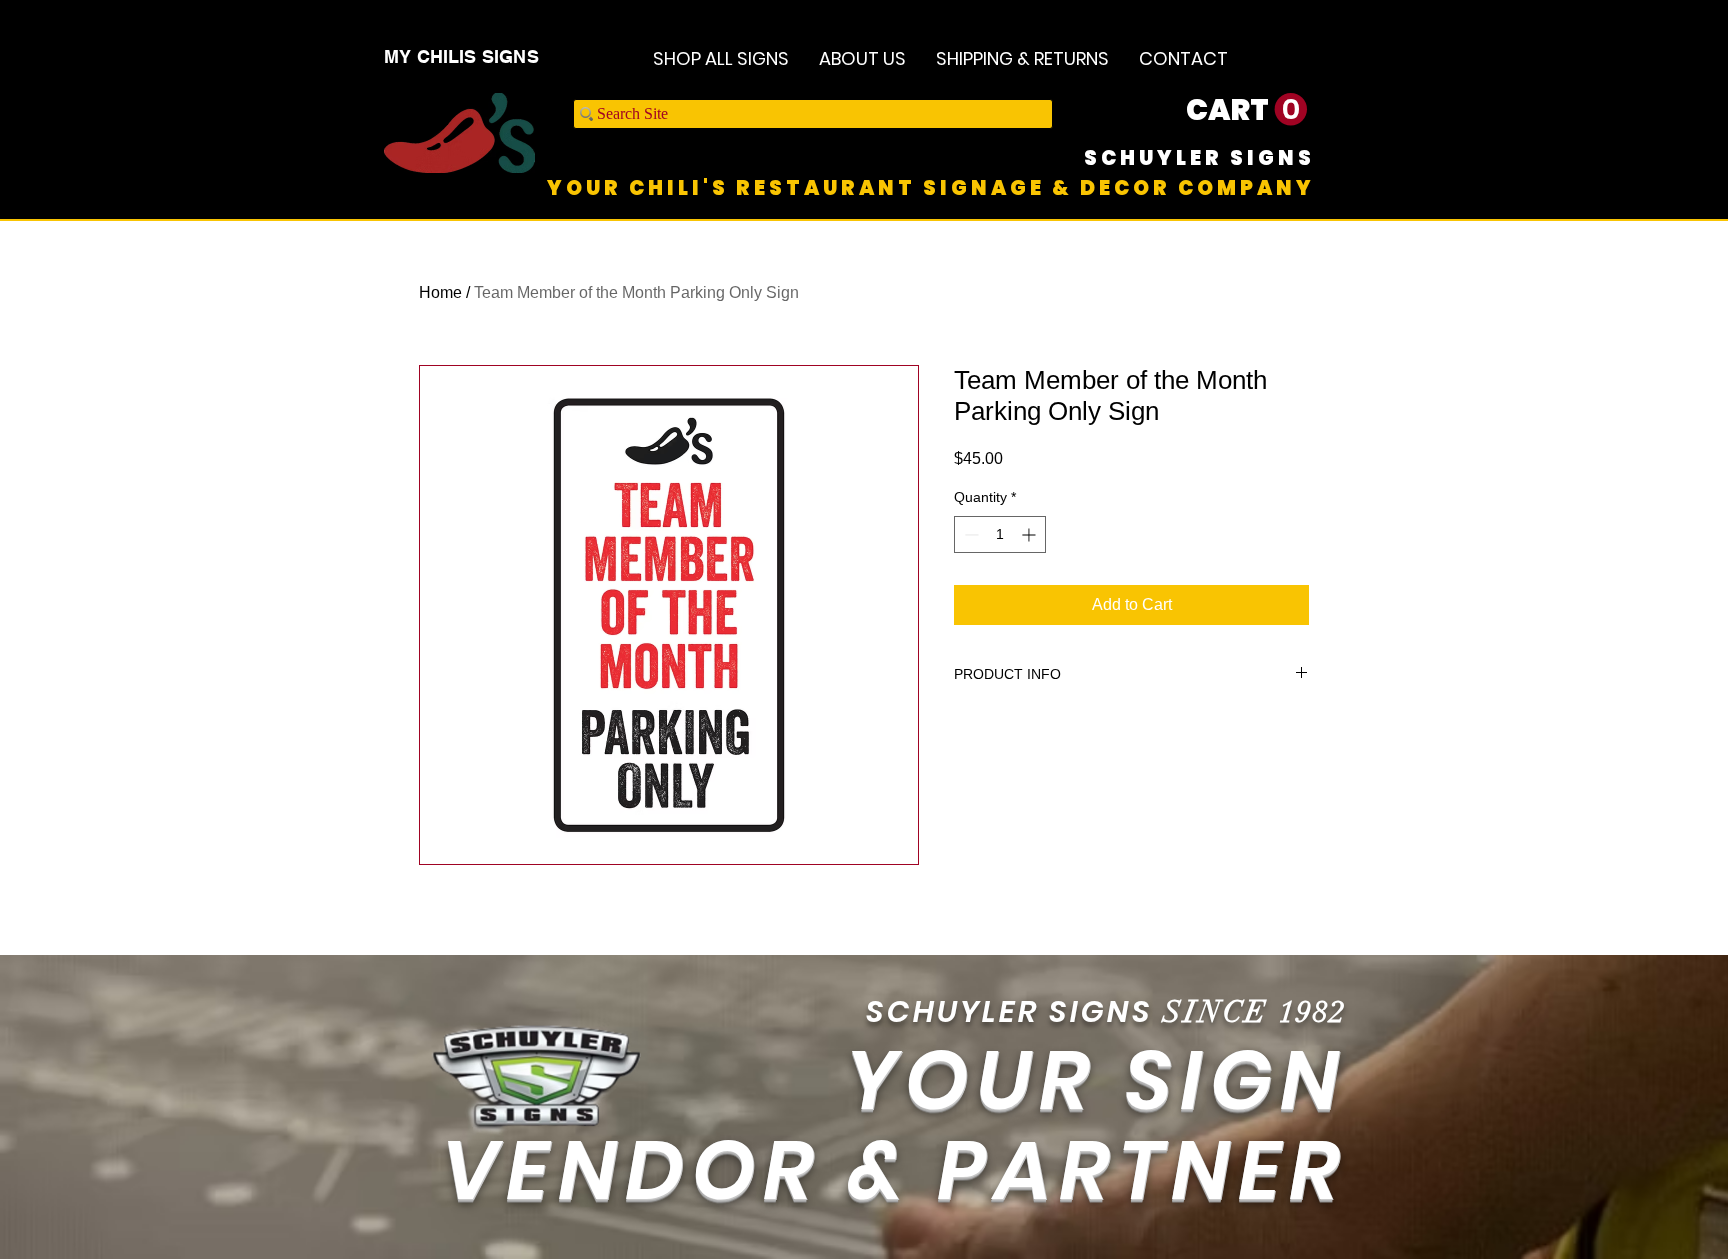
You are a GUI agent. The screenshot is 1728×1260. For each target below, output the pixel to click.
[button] (1246, 110)
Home (440, 292)
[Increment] (1030, 534)
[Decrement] (969, 534)
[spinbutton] (1000, 534)
